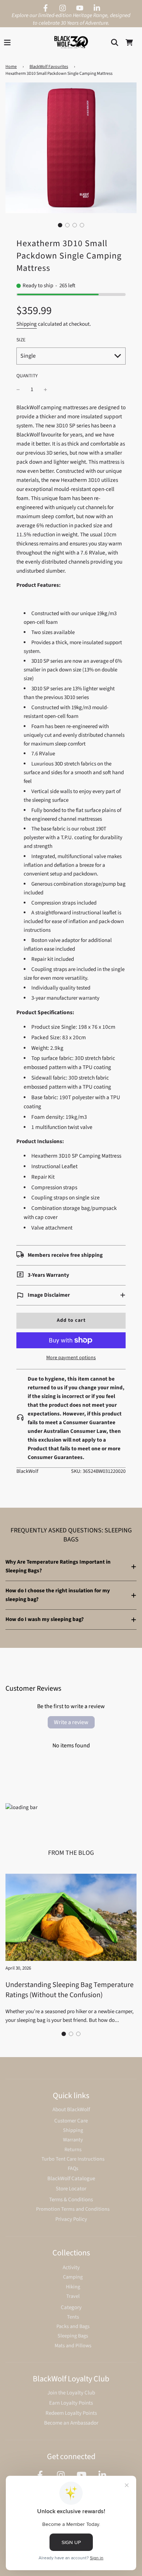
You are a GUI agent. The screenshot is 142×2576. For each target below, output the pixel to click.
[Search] (115, 42)
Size (21, 340)
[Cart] (129, 42)
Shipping (27, 324)
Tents (73, 2317)
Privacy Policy (71, 2219)
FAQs (73, 2168)
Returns (73, 2150)
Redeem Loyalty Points (71, 2413)
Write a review (71, 1722)
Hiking (73, 2287)
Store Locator (71, 2189)
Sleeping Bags (73, 2336)
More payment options (71, 1358)
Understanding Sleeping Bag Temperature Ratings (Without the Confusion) (70, 1990)
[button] (60, 225)
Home (11, 67)
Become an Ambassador (71, 2423)
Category (71, 2307)
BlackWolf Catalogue (71, 2179)
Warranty (73, 2140)
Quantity (27, 376)
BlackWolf (27, 1471)
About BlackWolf (71, 2110)
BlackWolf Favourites (49, 67)
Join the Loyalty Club (71, 2393)
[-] (18, 390)
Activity (71, 2268)
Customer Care (71, 2121)
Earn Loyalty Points (71, 2403)
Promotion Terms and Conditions (73, 2209)
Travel (73, 2296)
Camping (73, 2277)
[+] (46, 390)
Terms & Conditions (71, 2200)
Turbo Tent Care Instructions (73, 2159)
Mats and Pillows (73, 2346)
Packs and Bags (73, 2326)
